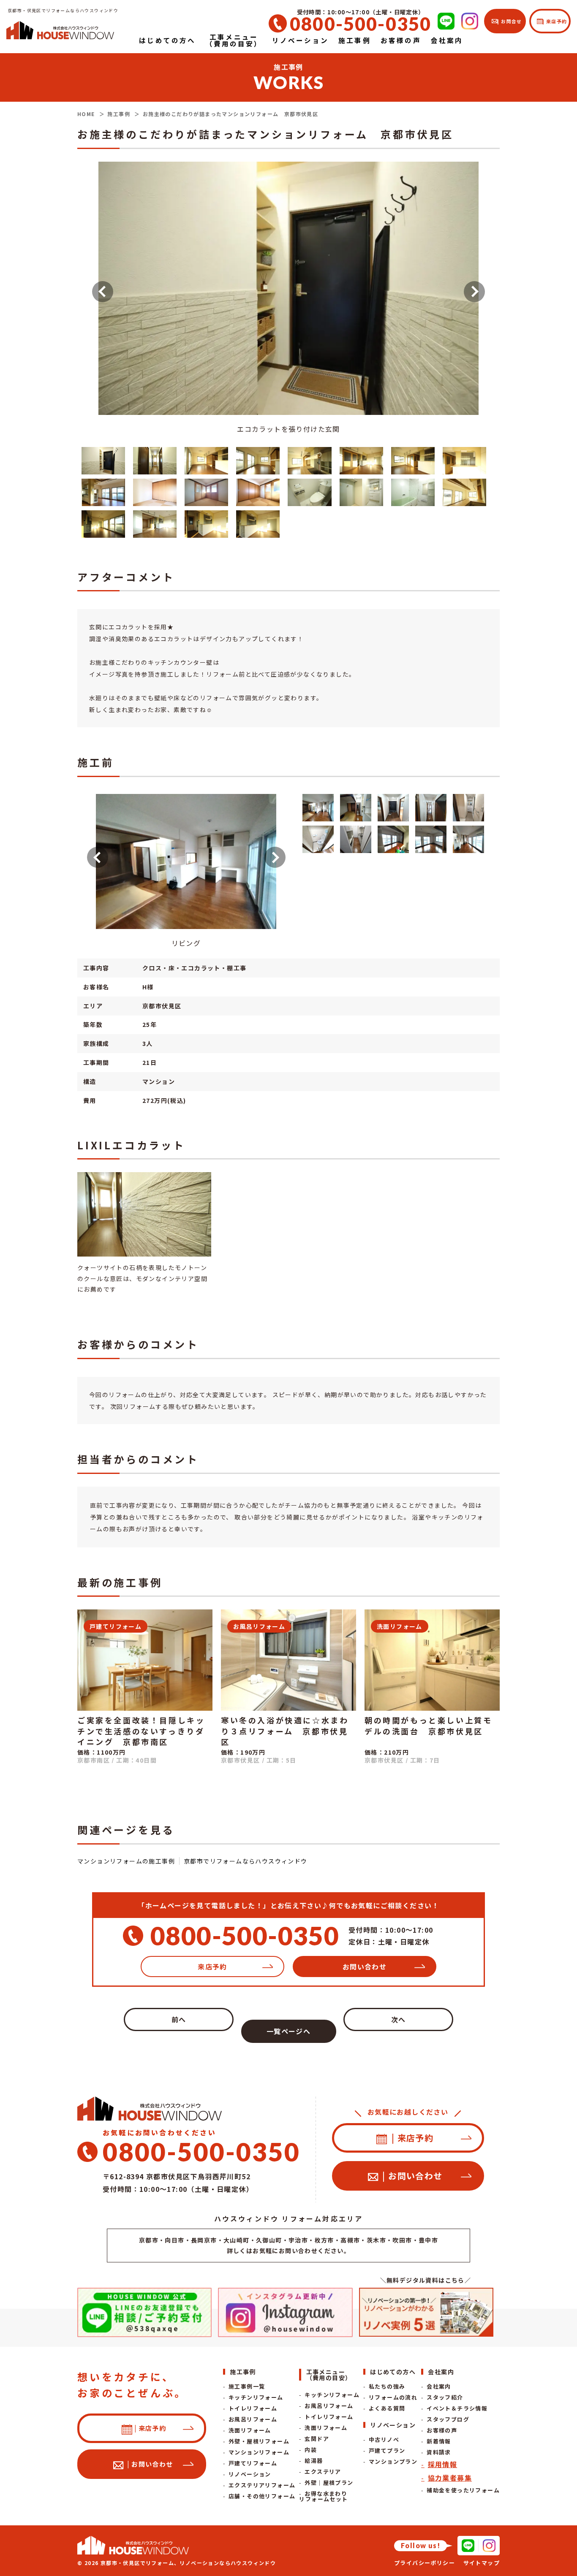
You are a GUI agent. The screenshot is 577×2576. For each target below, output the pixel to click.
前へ (179, 2019)
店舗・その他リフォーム (262, 2496)
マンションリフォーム (259, 2452)
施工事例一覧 (247, 2386)
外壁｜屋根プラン (329, 2483)
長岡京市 (204, 2240)
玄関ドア (317, 2439)
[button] (103, 292)
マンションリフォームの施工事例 (126, 1861)
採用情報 (442, 2464)
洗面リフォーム (250, 2430)
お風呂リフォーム (253, 2419)
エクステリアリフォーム (262, 2485)
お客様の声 (442, 2430)
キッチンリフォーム (256, 2397)
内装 (311, 2450)
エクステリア (323, 2472)
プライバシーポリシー (425, 2563)
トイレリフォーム (253, 2408)
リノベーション (250, 2474)
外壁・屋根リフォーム (259, 2441)
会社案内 (439, 2386)
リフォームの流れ (393, 2397)
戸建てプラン (387, 2450)
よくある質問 (387, 2408)
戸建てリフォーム (253, 2463)
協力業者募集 (450, 2478)
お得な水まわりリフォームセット (323, 2496)
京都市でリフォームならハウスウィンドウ (246, 1861)
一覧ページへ (288, 2031)
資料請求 (439, 2452)
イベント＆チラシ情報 (457, 2408)
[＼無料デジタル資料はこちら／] (426, 2312)
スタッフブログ (448, 2419)
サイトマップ (482, 2563)
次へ (399, 2019)
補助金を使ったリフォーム (463, 2490)
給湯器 (314, 2461)
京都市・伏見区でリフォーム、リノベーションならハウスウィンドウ (188, 2563)
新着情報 (439, 2441)
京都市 (149, 2240)
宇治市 (298, 2240)
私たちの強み (387, 2386)
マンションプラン (393, 2461)
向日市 (174, 2240)
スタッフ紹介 (445, 2397)
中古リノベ (384, 2439)
